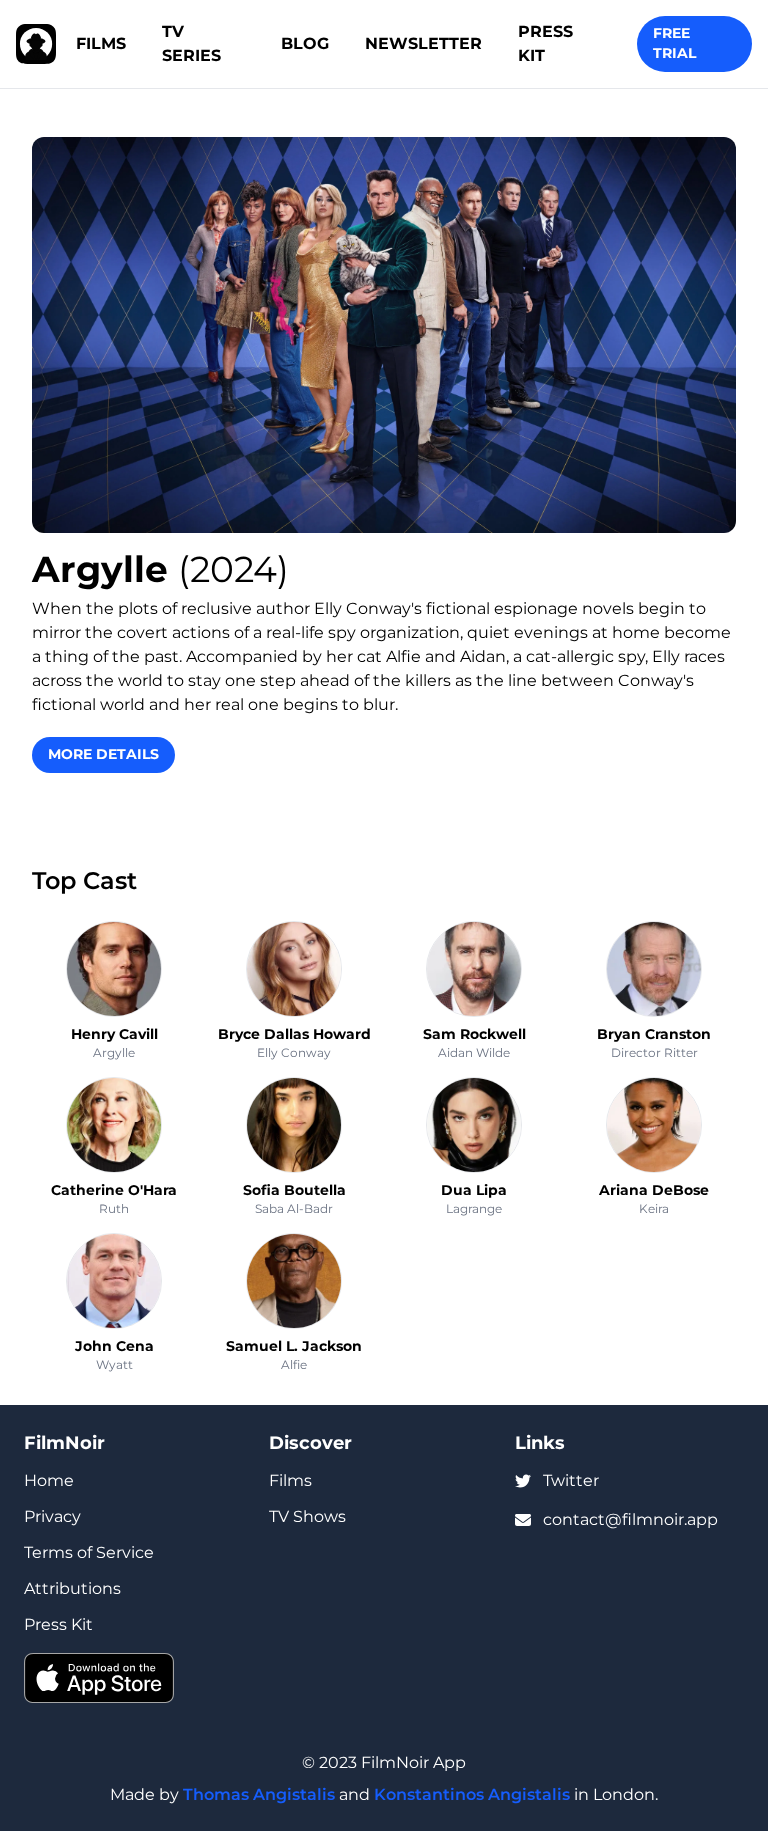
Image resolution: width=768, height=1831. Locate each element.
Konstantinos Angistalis (472, 1794)
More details (103, 754)
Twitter (571, 1480)
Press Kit (545, 43)
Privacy (52, 1516)
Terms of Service (89, 1552)
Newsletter (423, 43)
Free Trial (674, 43)
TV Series (191, 43)
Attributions (72, 1588)
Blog (305, 43)
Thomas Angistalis (259, 1794)
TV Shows (307, 1516)
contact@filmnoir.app (630, 1519)
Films (101, 43)
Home (49, 1480)
